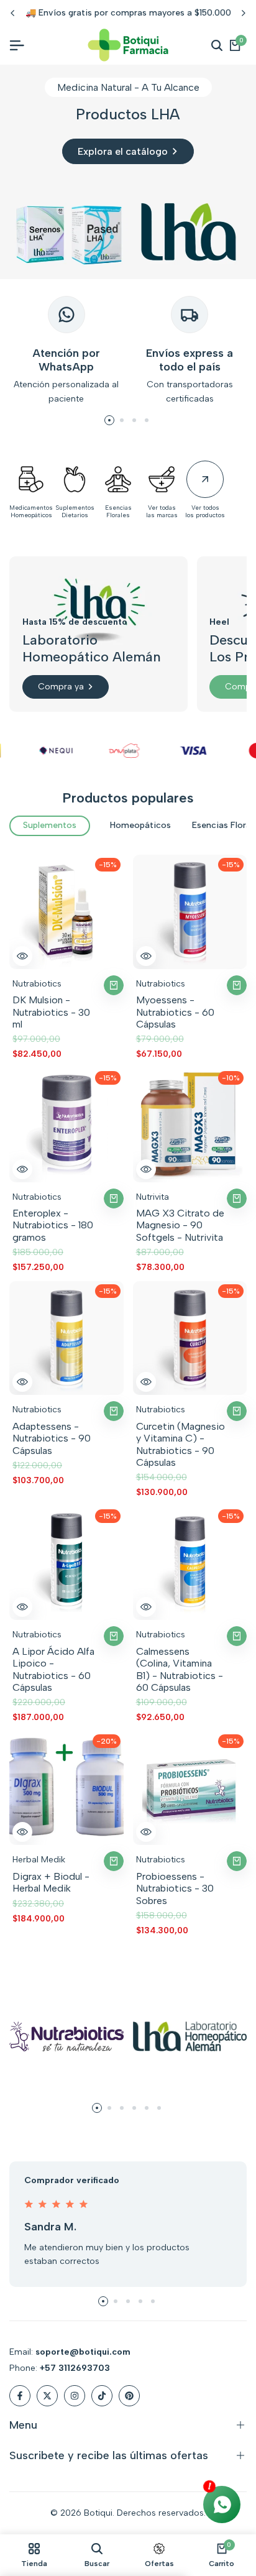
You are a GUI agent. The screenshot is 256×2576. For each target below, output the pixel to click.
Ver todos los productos (205, 512)
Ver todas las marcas (162, 512)
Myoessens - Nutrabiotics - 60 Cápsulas (175, 1012)
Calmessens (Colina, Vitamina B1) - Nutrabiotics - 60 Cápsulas (180, 1669)
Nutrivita (153, 1197)
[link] (128, 172)
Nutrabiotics (37, 984)
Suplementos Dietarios (75, 512)
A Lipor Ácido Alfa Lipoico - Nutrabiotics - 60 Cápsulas (53, 1669)
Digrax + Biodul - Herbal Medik (51, 1882)
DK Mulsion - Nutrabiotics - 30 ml (51, 1012)
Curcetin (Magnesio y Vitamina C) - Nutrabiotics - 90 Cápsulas (181, 1444)
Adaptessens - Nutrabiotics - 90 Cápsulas (52, 1438)
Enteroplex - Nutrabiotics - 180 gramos (53, 1225)
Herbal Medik (39, 1860)
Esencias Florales (118, 512)
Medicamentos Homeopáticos (31, 512)
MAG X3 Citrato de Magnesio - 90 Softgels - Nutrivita (180, 1225)
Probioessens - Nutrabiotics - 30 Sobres (175, 1888)
